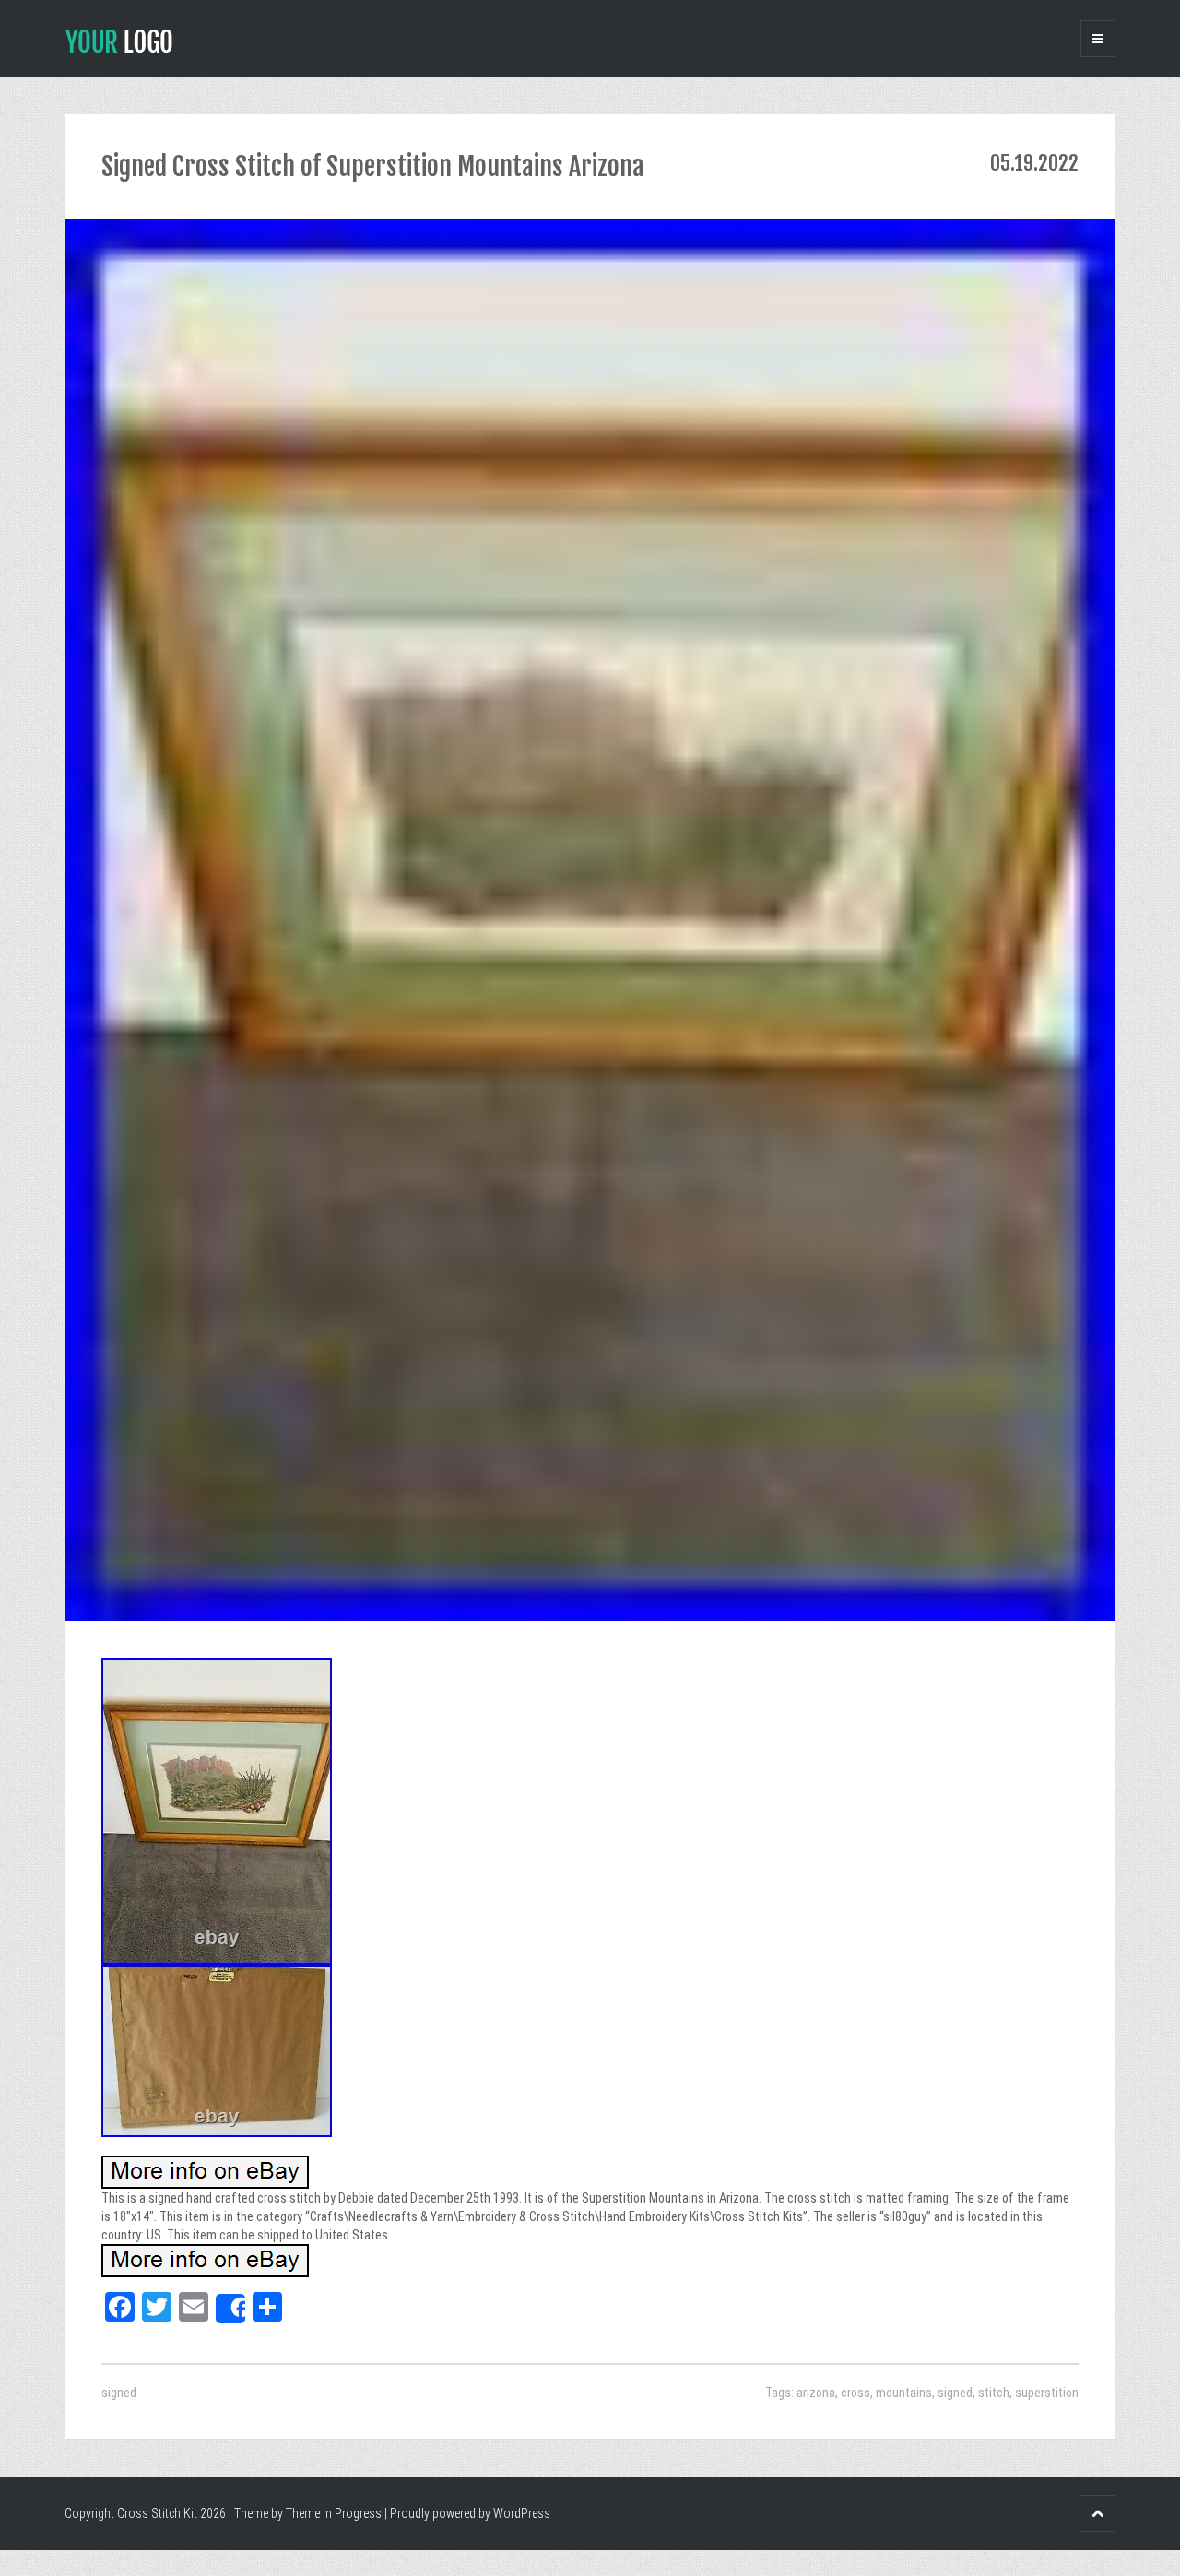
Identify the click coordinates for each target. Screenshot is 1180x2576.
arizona (816, 2393)
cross (855, 2393)
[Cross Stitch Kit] (119, 40)
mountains (904, 2393)
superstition (1047, 2393)
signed (119, 2393)
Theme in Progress (334, 2513)
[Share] (230, 2309)
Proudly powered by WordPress (470, 2513)
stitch (994, 2393)
